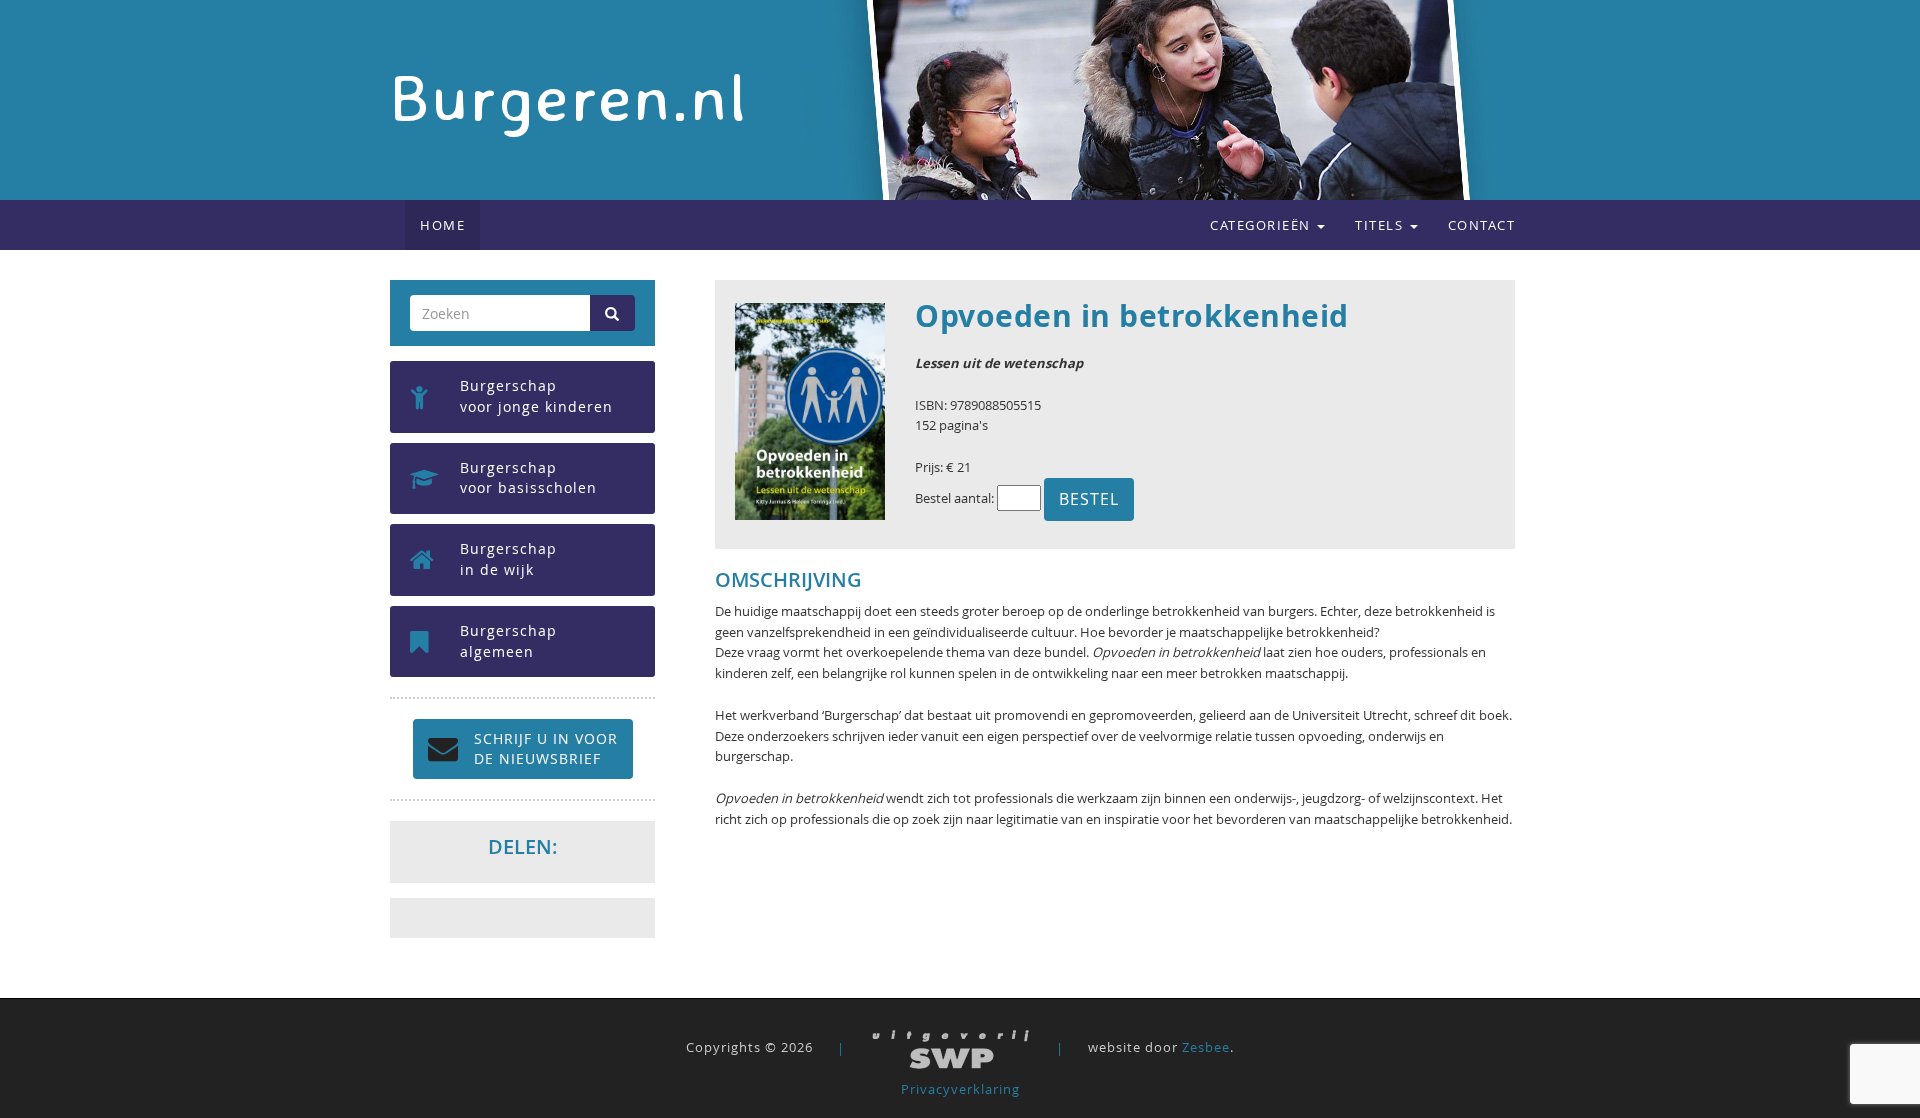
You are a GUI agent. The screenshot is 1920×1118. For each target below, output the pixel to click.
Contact (1482, 225)
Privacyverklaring (960, 1089)
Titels (1381, 225)
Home (442, 225)
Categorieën (1262, 225)
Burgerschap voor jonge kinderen (536, 396)
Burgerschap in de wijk (508, 559)
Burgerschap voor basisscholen (528, 478)
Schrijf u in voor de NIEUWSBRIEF (546, 748)
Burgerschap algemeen (508, 641)
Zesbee (1206, 1048)
